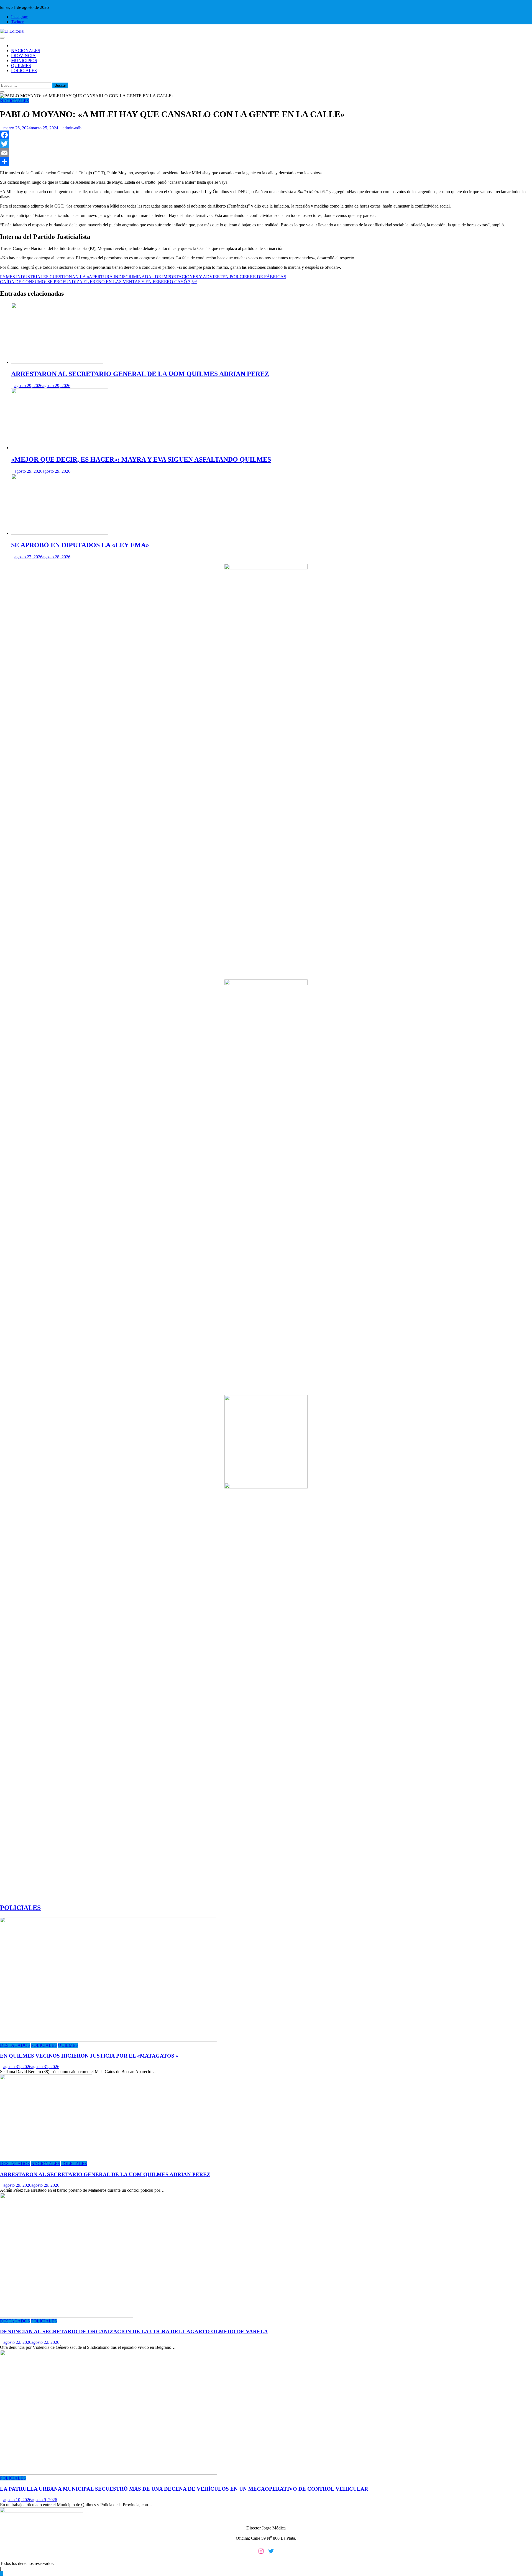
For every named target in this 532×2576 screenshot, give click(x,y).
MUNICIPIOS (24, 61)
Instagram (20, 17)
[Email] (266, 153)
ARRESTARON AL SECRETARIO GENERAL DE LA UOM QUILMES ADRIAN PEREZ (140, 374)
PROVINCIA (23, 56)
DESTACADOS (15, 2045)
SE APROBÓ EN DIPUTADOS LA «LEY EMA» (80, 545)
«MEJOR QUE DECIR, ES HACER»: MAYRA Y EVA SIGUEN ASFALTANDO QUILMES (141, 459)
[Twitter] (266, 144)
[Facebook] (266, 135)
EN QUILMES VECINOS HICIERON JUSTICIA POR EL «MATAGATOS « (89, 2056)
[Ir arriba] (2, 2573)
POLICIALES (24, 71)
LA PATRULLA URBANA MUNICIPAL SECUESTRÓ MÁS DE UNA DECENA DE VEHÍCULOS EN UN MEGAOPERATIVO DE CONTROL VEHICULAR (184, 2489)
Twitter (17, 22)
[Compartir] (266, 162)
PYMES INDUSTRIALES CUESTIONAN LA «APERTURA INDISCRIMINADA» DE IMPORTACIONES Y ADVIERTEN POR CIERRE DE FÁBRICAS (143, 277)
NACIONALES (26, 51)
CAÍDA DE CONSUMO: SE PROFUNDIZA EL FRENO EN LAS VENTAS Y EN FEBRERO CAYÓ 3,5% (99, 282)
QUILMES (21, 66)
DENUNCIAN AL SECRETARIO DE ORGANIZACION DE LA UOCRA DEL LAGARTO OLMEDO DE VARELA (134, 2331)
